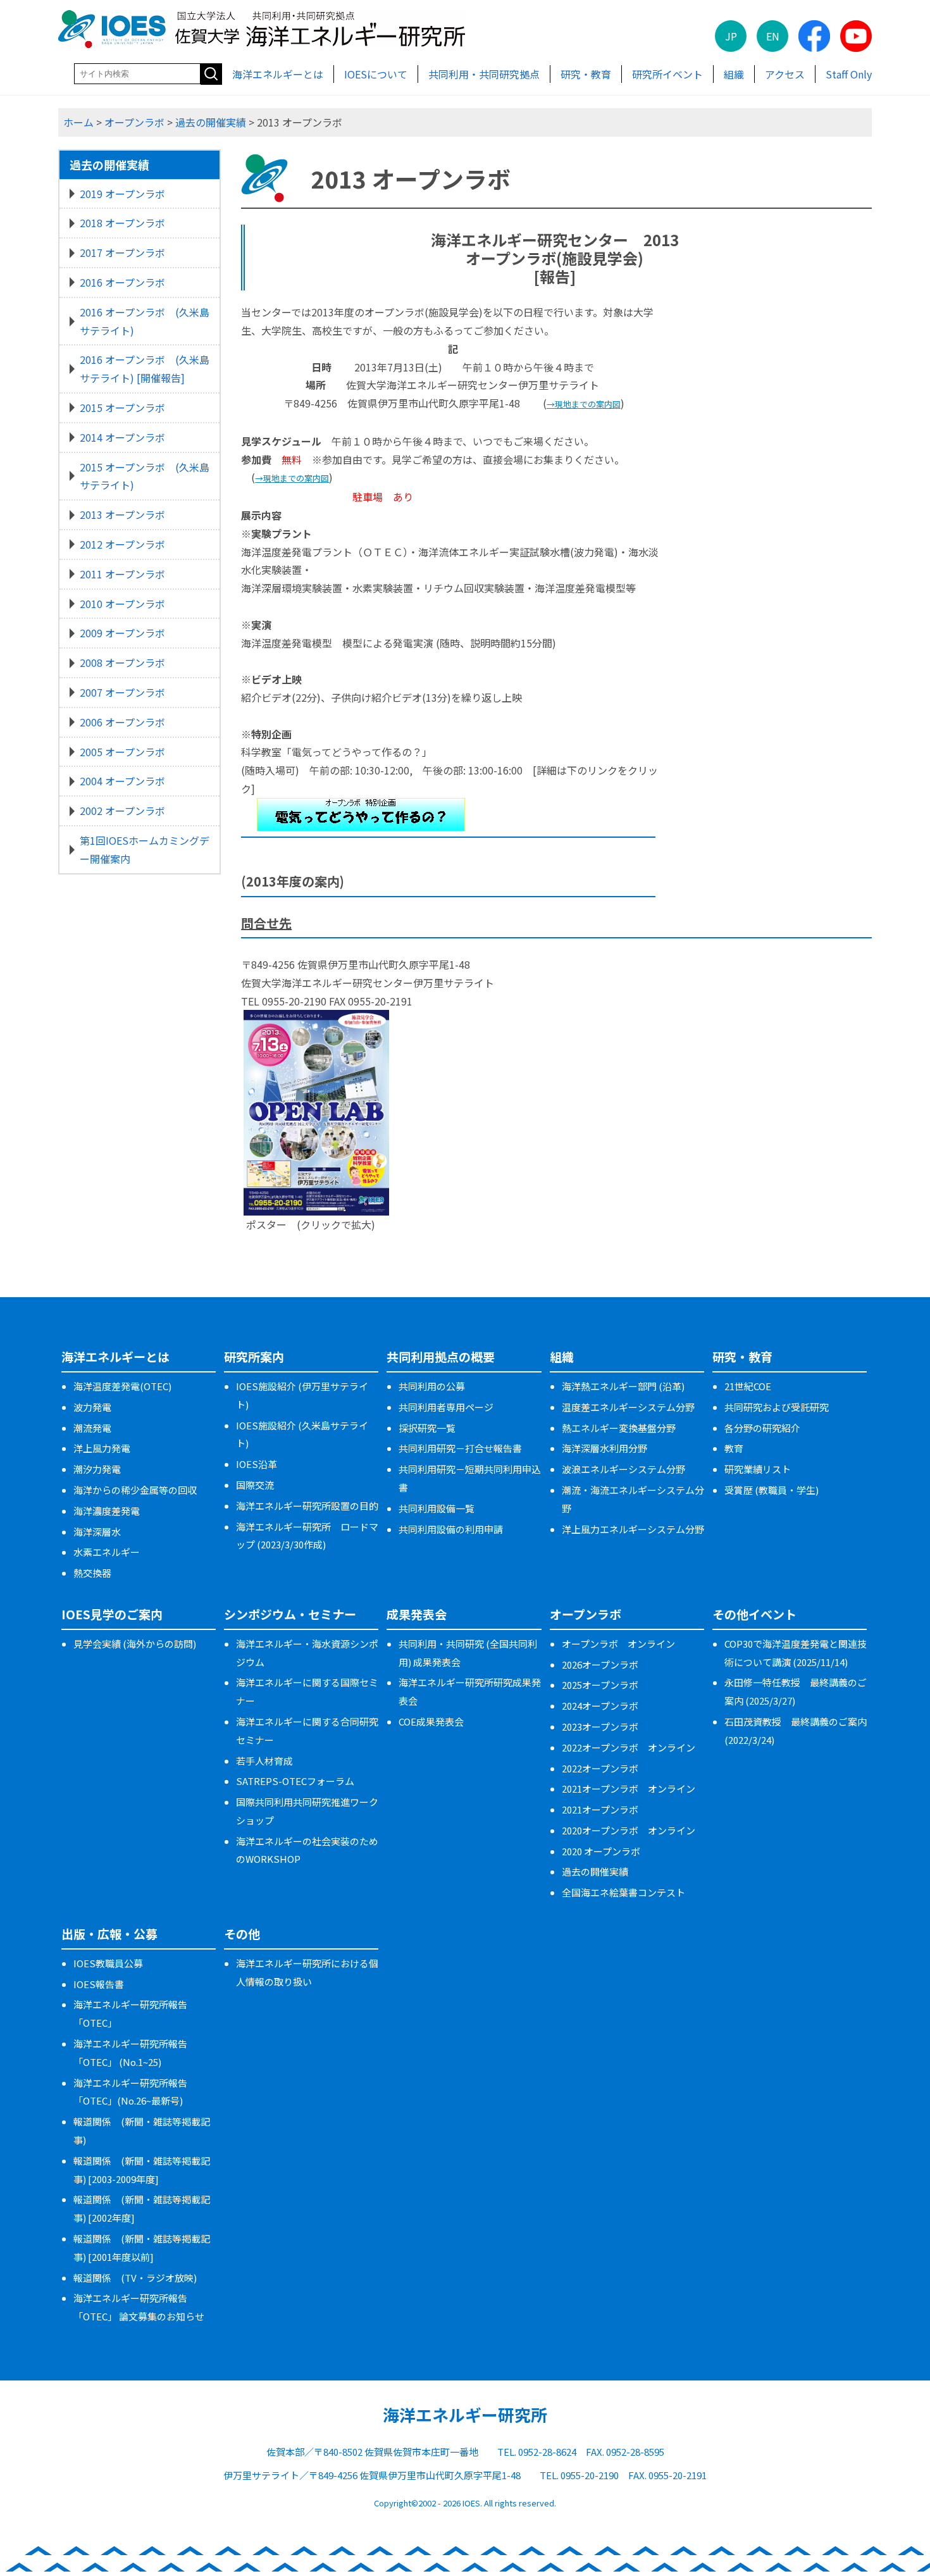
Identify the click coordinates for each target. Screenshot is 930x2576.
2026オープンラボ (600, 1664)
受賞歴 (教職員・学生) (772, 1490)
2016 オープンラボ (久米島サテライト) (145, 321)
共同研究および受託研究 (777, 1407)
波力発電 (92, 1407)
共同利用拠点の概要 (441, 1356)
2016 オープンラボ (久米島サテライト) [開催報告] (145, 369)
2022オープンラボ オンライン (629, 1747)
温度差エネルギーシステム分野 (628, 1407)
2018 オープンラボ (122, 223)
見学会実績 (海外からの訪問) (135, 1644)
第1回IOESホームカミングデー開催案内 (145, 849)
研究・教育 (586, 74)
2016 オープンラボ (122, 282)
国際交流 (255, 1485)
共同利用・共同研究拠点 (484, 74)
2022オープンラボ (600, 1768)
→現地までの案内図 (584, 404)
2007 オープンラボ (122, 692)
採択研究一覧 (427, 1428)
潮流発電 (92, 1428)
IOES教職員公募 (108, 1963)
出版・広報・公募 (109, 1933)
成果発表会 (417, 1614)
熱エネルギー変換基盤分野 (619, 1428)
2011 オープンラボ (122, 574)
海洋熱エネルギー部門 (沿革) (623, 1386)
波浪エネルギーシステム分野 (623, 1469)
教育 (734, 1448)
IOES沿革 (257, 1464)
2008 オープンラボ (122, 663)
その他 (242, 1933)
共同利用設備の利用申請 (451, 1529)
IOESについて (376, 74)
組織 (734, 74)
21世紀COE (748, 1386)
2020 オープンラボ (601, 1851)
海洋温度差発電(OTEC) (122, 1386)
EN (773, 36)
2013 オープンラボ (122, 514)
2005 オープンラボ (122, 752)
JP (731, 36)
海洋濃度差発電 (107, 1511)
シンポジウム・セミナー (290, 1614)
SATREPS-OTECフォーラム (295, 1781)
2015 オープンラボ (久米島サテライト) (145, 476)
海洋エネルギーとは (278, 74)
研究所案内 (254, 1356)
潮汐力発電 (97, 1469)
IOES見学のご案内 (112, 1614)
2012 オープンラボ (122, 544)
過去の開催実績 (211, 122)
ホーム (78, 122)
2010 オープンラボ (122, 604)
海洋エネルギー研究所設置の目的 (307, 1506)
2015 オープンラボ (122, 408)
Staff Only (849, 74)
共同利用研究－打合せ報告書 (460, 1448)
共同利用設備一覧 (437, 1508)
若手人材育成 (264, 1761)
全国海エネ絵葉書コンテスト (623, 1892)
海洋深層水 (97, 1532)
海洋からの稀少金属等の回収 (135, 1490)
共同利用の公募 (432, 1386)
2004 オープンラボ (122, 781)
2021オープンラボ (600, 1809)
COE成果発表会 (431, 1721)
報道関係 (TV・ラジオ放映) (135, 2278)
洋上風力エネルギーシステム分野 (633, 1529)
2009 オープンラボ (122, 633)
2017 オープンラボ (122, 252)
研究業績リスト (758, 1469)
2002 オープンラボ (122, 811)
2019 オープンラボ (122, 194)
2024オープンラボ (600, 1706)
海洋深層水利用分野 (604, 1448)
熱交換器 (92, 1573)
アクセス (785, 74)
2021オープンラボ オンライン (629, 1789)
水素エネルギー (107, 1552)
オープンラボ (134, 122)
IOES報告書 (99, 1984)
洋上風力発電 (102, 1448)
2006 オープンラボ (122, 722)
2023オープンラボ (600, 1727)
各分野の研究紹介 (762, 1428)
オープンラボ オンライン (618, 1644)
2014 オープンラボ (122, 437)
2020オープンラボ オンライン (629, 1830)
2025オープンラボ (600, 1685)
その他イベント (754, 1614)
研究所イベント (667, 74)
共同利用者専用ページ (446, 1407)
